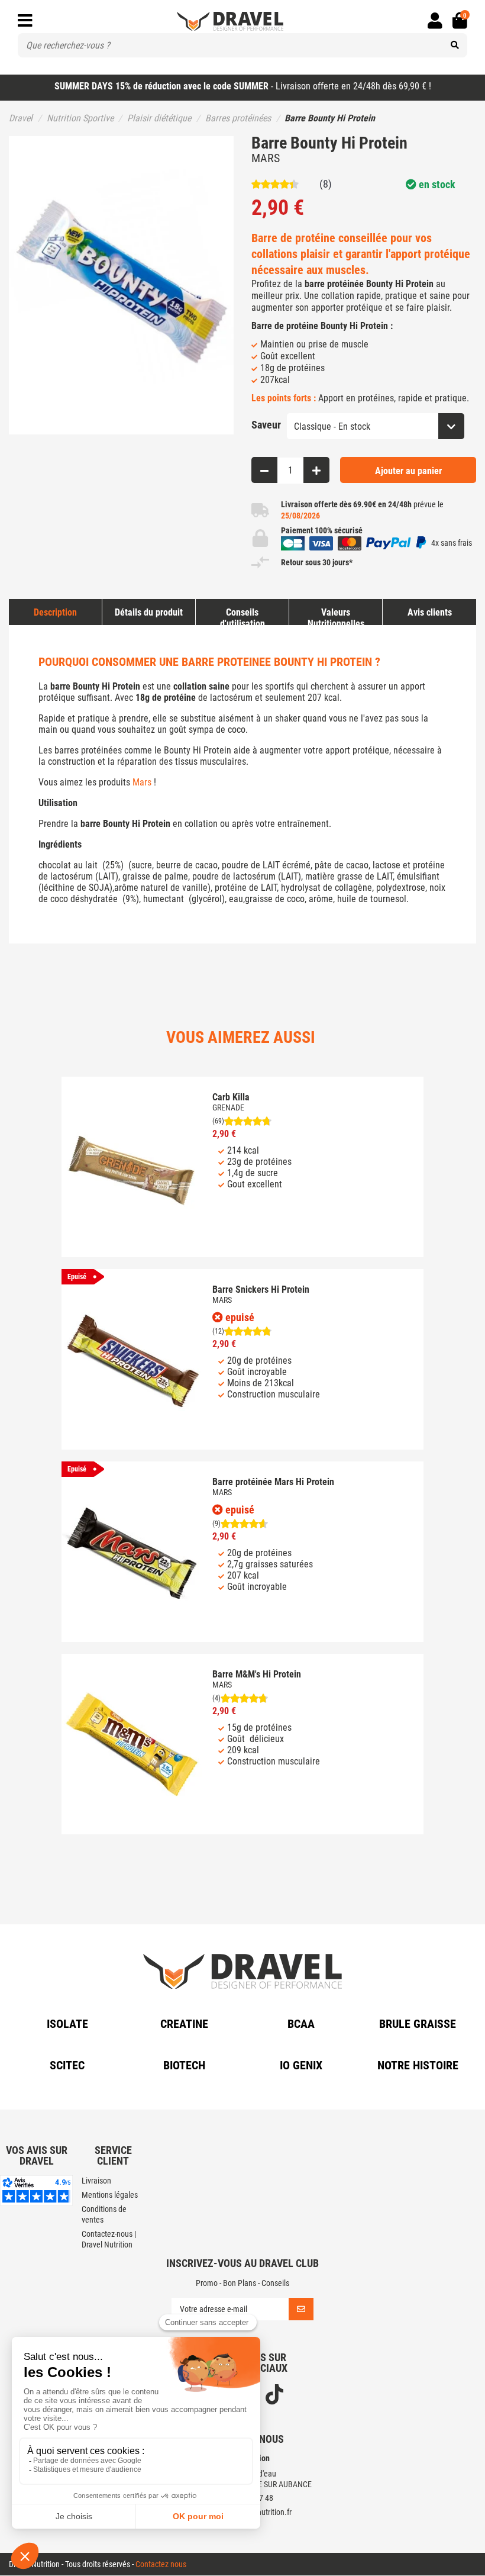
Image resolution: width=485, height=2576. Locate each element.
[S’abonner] (301, 2310)
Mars (142, 782)
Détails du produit (149, 612)
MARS (266, 158)
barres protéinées (88, 750)
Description (55, 612)
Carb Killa (231, 1097)
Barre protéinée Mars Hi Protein (273, 1482)
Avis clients (430, 612)
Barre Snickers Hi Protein (261, 1289)
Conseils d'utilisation (242, 618)
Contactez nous (161, 2565)
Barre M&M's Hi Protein (257, 1674)
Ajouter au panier (408, 471)
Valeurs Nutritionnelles (336, 618)
